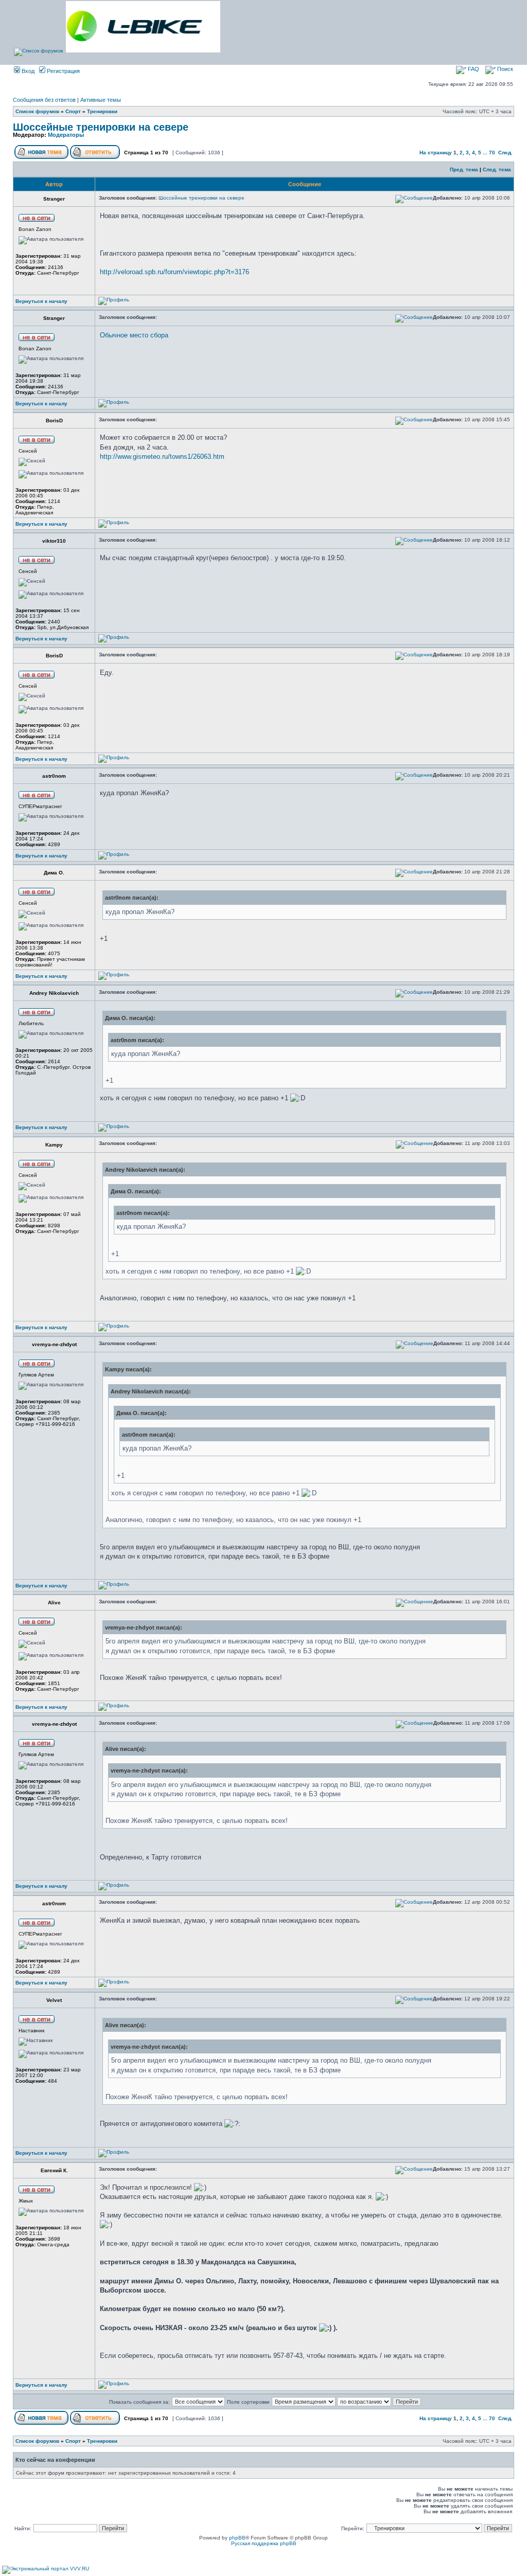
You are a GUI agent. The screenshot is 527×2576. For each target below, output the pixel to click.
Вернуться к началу (41, 301)
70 (492, 153)
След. (505, 153)
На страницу (436, 153)
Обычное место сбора (134, 335)
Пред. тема (464, 169)
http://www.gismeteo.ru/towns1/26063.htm (162, 457)
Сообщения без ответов (44, 100)
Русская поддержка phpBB (264, 2543)
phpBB (237, 2538)
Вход (27, 71)
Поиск (504, 69)
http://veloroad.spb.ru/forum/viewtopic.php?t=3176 (174, 272)
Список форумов (37, 111)
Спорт (73, 111)
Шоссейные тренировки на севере (101, 127)
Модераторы (66, 135)
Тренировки (102, 111)
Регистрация (63, 71)
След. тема (497, 169)
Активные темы (101, 100)
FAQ (473, 69)
